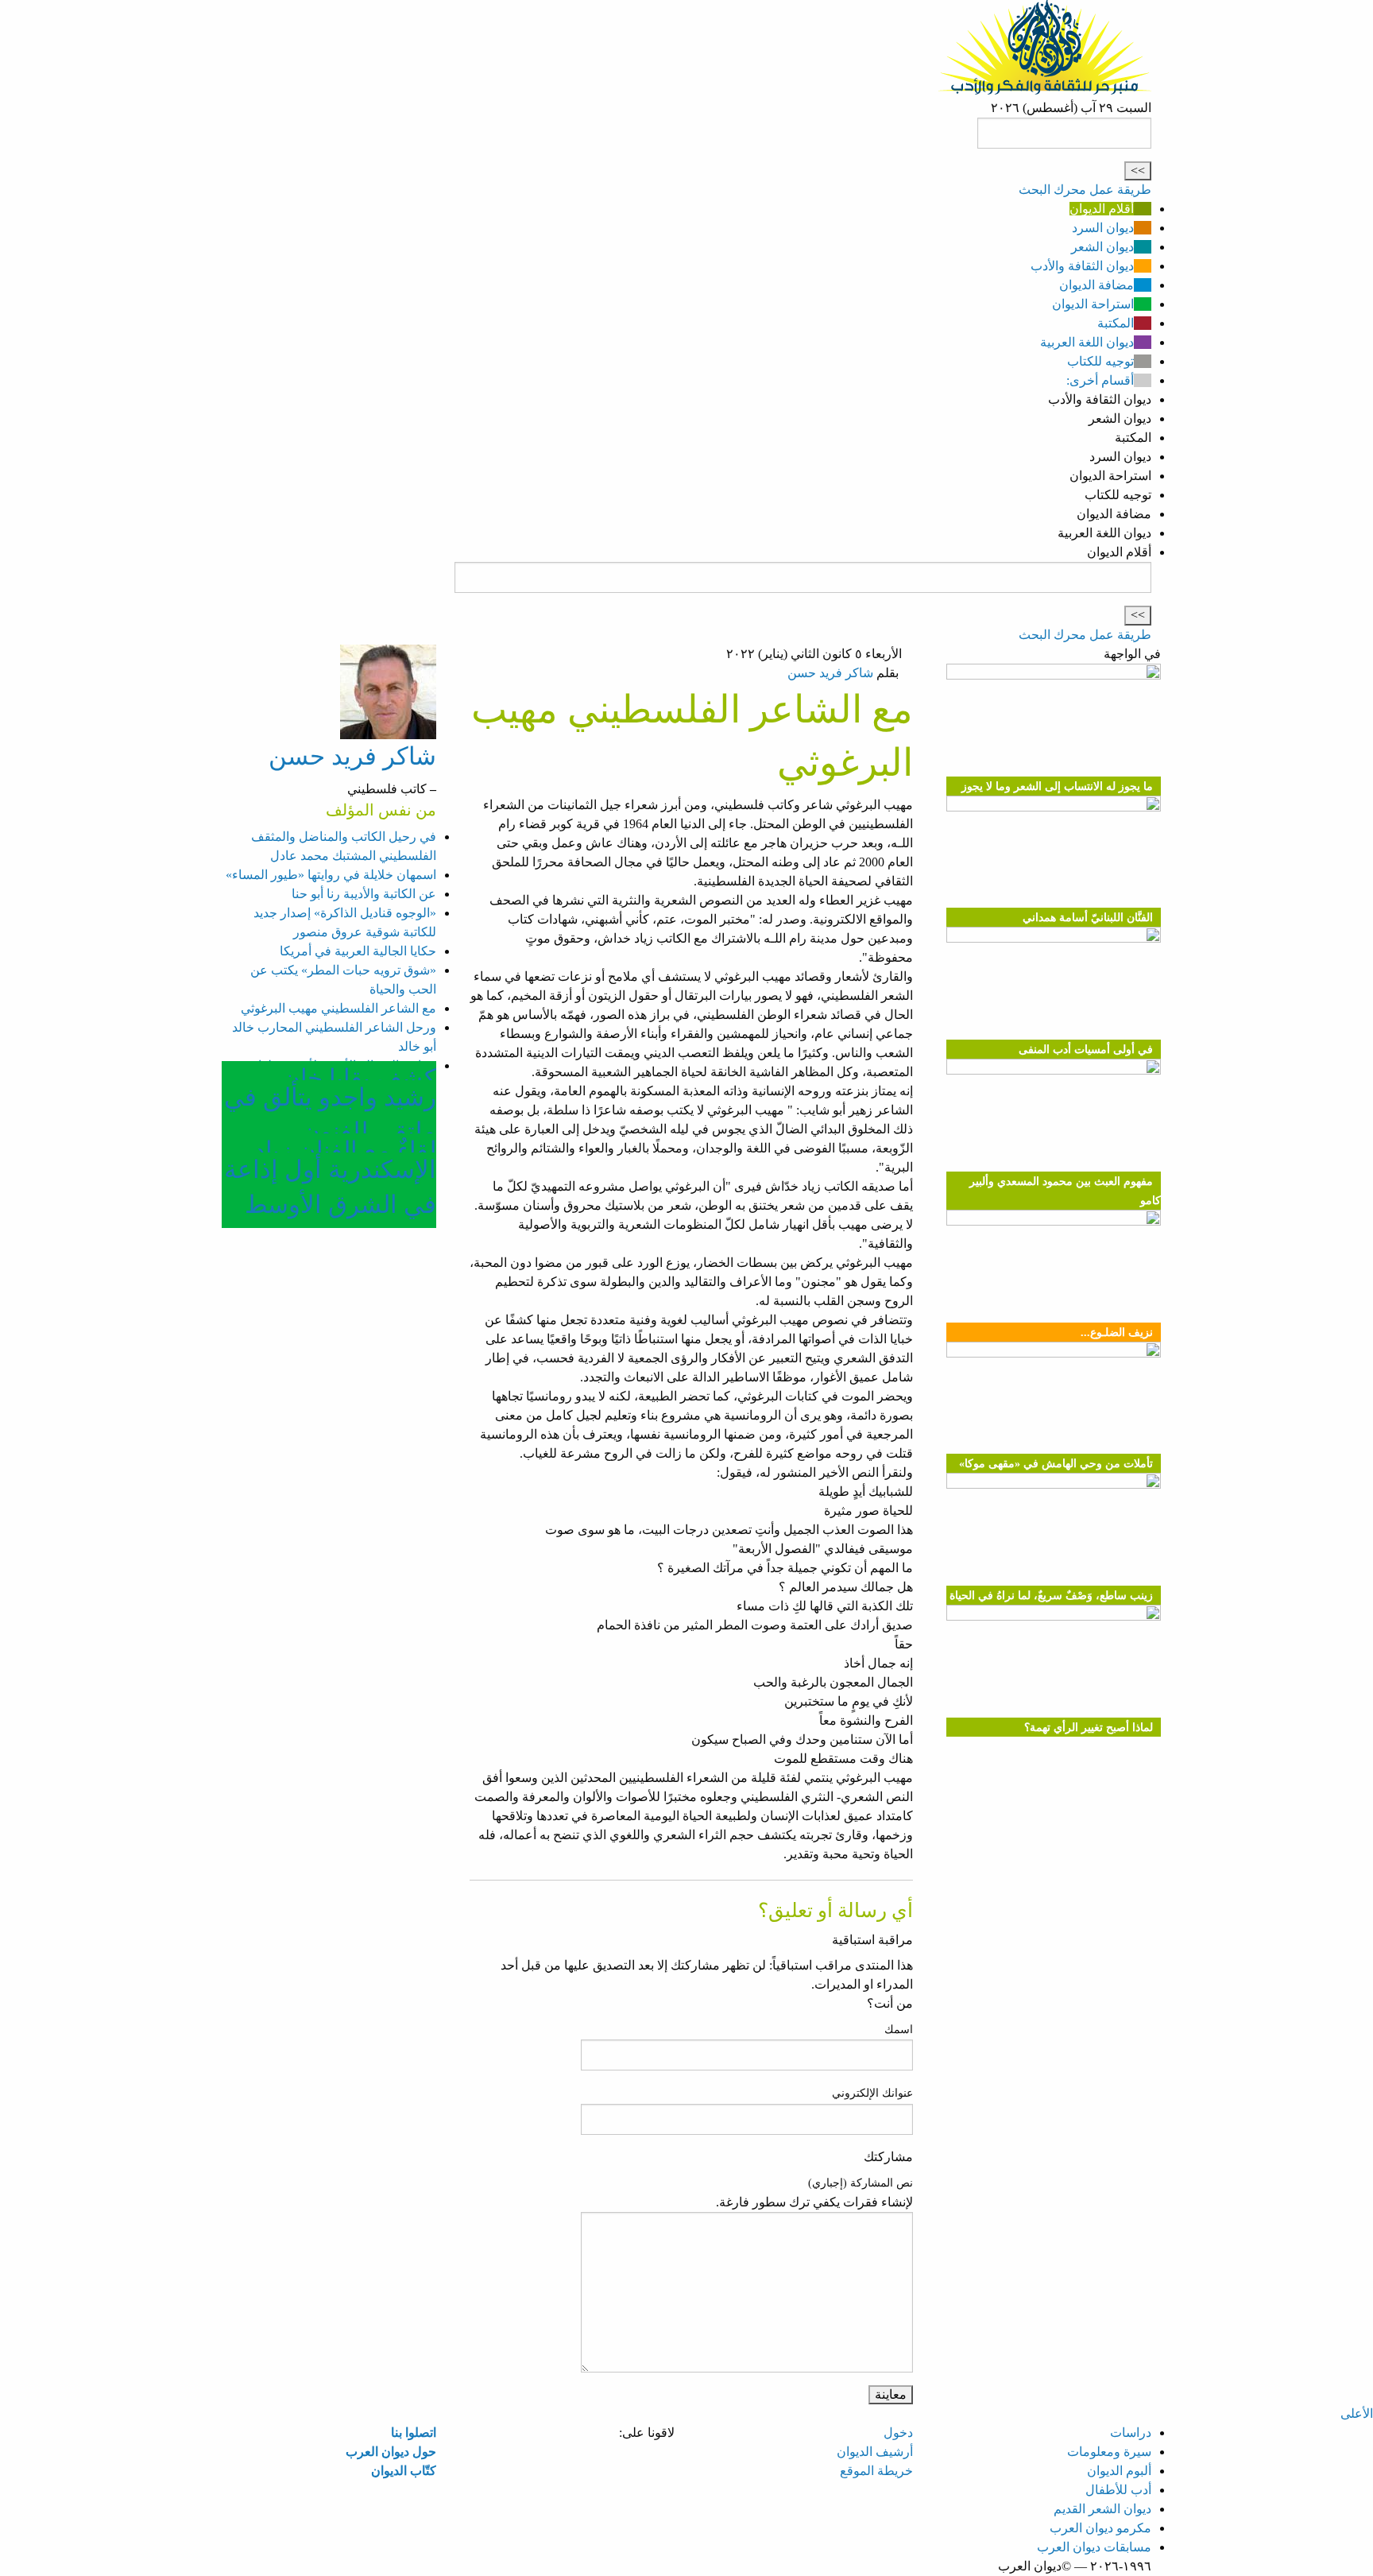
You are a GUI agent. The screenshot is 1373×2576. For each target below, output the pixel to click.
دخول (898, 2433)
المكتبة (1116, 323)
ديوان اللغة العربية (1087, 342)
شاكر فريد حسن (830, 673)
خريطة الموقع (876, 2471)
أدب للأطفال (1118, 2490)
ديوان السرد (1103, 228)
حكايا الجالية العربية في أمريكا (358, 951)
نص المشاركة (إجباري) (861, 2183)
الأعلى (1357, 2413)
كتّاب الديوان (404, 2471)
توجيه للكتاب (1100, 361)
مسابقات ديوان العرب (1094, 2547)
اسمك (899, 2030)
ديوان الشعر (1102, 247)
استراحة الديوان (1093, 304)
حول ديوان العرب (391, 2452)
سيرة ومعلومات (1109, 2452)
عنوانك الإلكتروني (872, 2093)
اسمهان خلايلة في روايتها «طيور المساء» (331, 875)
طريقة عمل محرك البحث (1085, 190)
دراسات (1131, 2433)
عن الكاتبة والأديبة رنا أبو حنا (364, 894)
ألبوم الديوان (1119, 2471)
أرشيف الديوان (875, 2452)
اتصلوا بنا (414, 2433)
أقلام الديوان (1102, 209)
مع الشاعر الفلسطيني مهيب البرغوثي (338, 1008)
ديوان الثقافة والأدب (1082, 266)
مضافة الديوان (1096, 285)
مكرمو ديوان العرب (1100, 2528)
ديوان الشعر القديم (1102, 2509)
